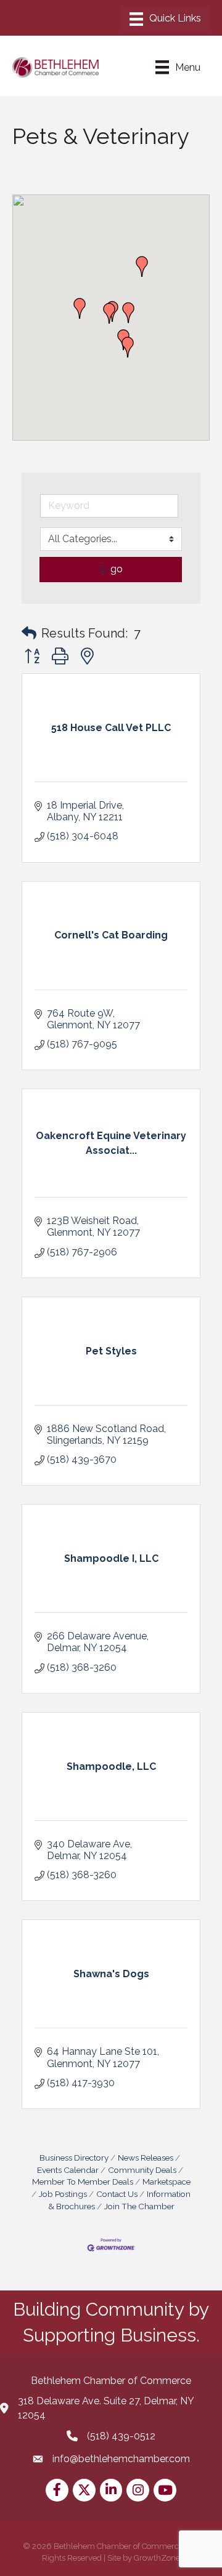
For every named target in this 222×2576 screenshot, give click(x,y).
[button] (80, 308)
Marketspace (166, 2182)
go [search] (117, 569)
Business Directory (74, 2158)
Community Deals (142, 2170)
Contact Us (117, 2194)
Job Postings (63, 2194)
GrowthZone (157, 2558)
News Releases (146, 2158)
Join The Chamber (139, 2206)
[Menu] (165, 19)
